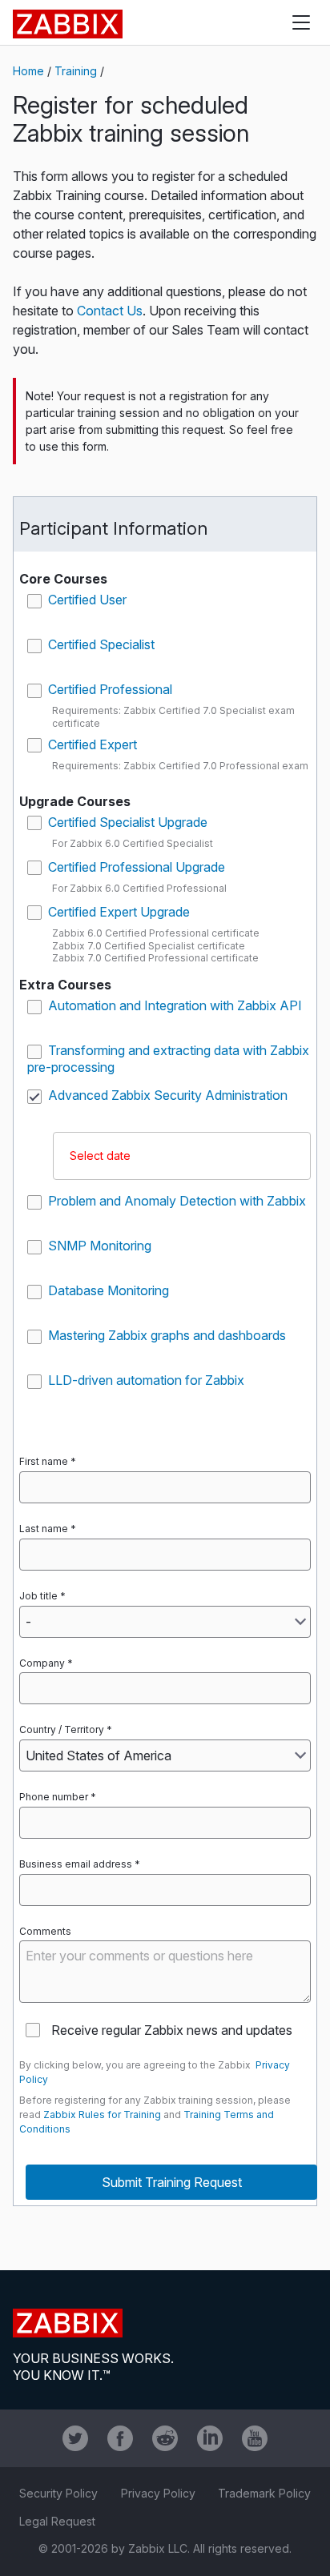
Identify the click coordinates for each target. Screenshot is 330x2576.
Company (42, 1663)
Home (28, 71)
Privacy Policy (158, 2493)
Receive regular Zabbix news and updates (172, 2030)
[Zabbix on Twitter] (75, 2438)
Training (76, 71)
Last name (44, 1529)
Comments (45, 1931)
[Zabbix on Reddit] (165, 2438)
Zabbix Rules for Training (102, 2115)
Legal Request (57, 2521)
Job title (38, 1596)
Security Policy (58, 2493)
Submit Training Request (172, 2182)
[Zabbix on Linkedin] (210, 2438)
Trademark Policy (264, 2493)
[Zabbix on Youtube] (255, 2438)
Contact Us (110, 311)
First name (44, 1461)
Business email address (76, 1864)
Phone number (54, 1797)
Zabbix (68, 24)
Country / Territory (62, 1729)
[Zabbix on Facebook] (120, 2438)
